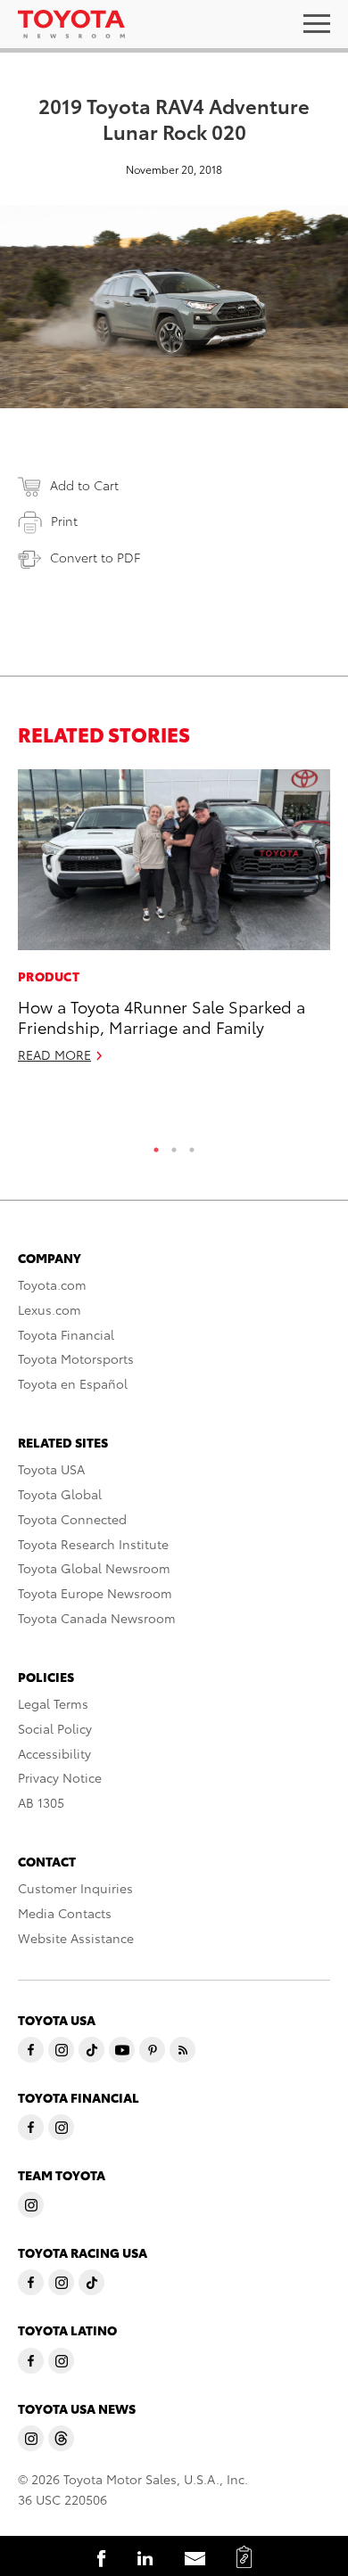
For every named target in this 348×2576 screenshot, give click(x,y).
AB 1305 (41, 1802)
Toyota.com (52, 1284)
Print (64, 521)
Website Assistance (76, 1938)
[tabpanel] (174, 924)
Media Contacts (65, 1913)
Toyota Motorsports (76, 1358)
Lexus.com (50, 1309)
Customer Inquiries (75, 1888)
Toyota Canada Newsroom (97, 1618)
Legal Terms (53, 1703)
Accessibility (54, 1753)
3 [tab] (192, 1145)
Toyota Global (60, 1494)
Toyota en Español (73, 1383)
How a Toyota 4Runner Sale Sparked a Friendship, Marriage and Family (162, 1016)
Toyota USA (51, 1469)
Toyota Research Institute (93, 1544)
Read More (54, 1054)
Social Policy (55, 1728)
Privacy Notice (60, 1777)
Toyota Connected (72, 1519)
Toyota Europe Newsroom (95, 1593)
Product (49, 976)
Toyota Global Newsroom (94, 1568)
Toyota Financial (66, 1334)
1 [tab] (156, 1145)
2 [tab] (174, 1145)
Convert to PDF (95, 557)
